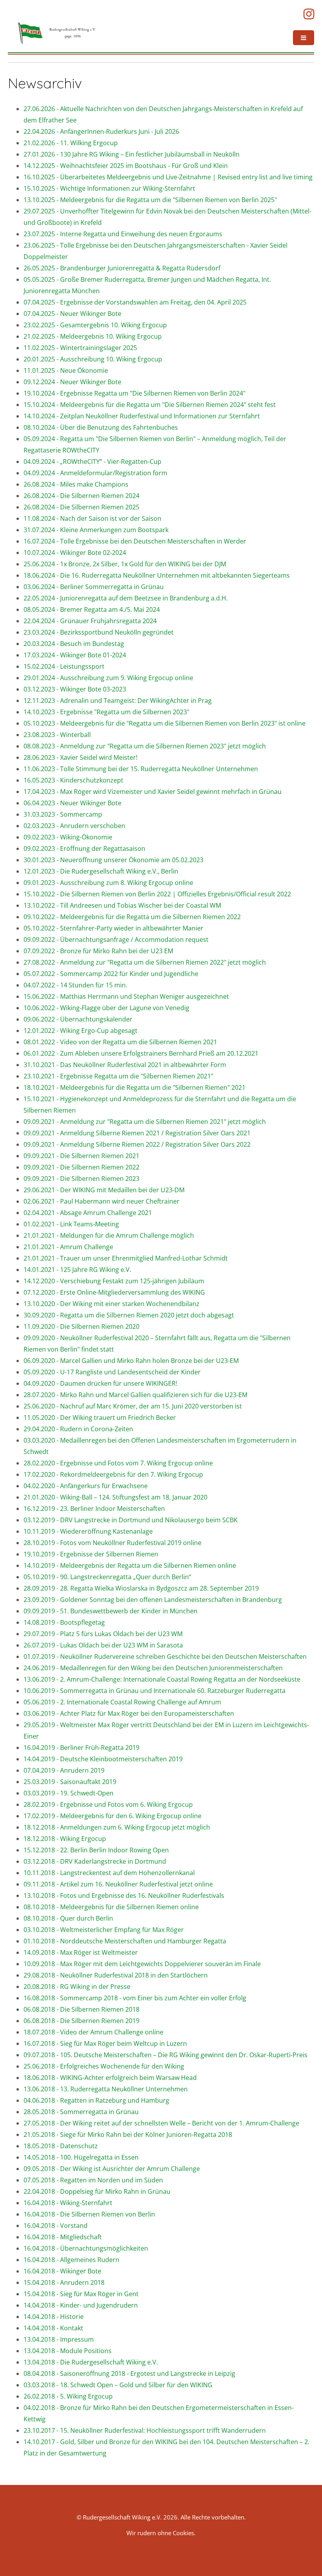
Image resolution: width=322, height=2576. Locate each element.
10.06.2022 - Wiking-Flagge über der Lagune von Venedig (106, 1008)
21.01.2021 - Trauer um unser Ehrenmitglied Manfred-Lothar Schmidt (126, 1258)
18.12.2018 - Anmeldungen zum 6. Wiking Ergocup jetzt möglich (117, 1827)
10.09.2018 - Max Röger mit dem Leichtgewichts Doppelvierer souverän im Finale (142, 1964)
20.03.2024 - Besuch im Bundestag (74, 644)
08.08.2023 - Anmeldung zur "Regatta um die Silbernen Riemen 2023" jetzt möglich (145, 746)
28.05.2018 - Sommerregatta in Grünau (81, 2112)
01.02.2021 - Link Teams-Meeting (71, 1224)
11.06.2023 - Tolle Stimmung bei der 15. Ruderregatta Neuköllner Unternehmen (141, 769)
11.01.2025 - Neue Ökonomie (66, 370)
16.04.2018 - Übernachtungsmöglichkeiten (86, 2248)
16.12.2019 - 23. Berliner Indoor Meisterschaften (94, 1509)
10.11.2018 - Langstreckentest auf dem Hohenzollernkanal (109, 1873)
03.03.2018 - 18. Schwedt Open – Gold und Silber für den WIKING (118, 2385)
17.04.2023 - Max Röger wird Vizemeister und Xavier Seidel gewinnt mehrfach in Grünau (153, 792)
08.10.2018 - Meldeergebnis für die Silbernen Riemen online (111, 1907)
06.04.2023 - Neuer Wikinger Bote (72, 803)
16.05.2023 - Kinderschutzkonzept (73, 780)
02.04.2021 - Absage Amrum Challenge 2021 (88, 1213)
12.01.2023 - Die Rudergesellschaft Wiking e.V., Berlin (101, 871)
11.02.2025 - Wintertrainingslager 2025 (80, 348)
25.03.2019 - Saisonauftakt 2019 (70, 1782)
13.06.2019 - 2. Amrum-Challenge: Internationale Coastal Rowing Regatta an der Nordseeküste (162, 1679)
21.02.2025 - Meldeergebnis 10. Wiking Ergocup (93, 336)
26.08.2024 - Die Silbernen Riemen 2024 (81, 496)
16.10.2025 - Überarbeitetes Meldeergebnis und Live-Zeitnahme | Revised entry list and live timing (168, 177)
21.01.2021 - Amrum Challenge (68, 1247)
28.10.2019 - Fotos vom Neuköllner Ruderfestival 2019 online (113, 1543)
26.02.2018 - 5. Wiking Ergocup (68, 2396)
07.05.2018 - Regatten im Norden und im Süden (93, 2180)
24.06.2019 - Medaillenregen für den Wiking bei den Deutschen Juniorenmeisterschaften (153, 1668)
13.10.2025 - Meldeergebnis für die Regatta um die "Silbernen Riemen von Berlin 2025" (150, 200)
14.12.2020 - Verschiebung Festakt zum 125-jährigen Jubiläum (114, 1281)
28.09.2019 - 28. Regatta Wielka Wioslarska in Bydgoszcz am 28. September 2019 (141, 1588)
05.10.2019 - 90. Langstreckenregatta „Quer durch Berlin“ (107, 1577)
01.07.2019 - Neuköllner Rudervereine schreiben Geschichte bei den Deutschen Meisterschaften (165, 1657)
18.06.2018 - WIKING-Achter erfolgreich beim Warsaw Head (110, 2078)
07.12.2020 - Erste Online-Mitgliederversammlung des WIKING (114, 1292)
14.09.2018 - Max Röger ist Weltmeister (81, 1952)
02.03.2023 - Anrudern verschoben (74, 826)
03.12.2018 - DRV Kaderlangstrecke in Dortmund (95, 1861)
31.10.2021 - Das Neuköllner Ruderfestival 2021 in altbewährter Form (125, 1065)
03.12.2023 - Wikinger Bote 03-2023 (75, 689)
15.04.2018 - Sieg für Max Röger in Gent (81, 2294)
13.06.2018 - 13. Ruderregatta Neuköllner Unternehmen (106, 2089)
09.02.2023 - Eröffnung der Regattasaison (84, 848)
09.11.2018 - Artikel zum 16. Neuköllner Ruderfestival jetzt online (118, 1884)
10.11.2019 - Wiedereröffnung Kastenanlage (88, 1531)
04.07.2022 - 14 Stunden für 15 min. (75, 985)
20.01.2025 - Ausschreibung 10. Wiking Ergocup (93, 359)
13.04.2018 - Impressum (59, 2339)
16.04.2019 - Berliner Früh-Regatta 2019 (81, 1748)
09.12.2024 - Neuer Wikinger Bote (72, 382)
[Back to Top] (304, 2558)
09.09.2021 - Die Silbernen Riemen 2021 (81, 1156)
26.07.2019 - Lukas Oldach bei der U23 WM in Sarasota (103, 1645)
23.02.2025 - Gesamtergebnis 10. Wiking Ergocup (95, 325)
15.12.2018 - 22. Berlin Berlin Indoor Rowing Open (96, 1850)
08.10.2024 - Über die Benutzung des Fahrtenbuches (101, 427)
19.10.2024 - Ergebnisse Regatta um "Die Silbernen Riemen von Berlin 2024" (134, 393)
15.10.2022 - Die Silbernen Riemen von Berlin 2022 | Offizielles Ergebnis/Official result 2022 (157, 894)
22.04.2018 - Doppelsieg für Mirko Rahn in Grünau (97, 2191)
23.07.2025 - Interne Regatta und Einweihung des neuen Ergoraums (123, 234)
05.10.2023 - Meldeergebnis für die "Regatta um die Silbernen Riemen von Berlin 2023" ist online (165, 723)
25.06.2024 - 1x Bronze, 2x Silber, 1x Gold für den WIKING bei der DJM (125, 564)
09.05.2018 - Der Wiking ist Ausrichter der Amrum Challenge (112, 2169)
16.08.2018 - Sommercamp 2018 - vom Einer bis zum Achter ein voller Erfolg (135, 1998)
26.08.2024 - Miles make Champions (76, 484)
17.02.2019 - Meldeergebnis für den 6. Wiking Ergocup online (113, 1816)
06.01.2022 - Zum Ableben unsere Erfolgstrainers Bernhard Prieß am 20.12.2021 (141, 1053)
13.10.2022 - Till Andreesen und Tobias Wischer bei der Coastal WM (122, 905)
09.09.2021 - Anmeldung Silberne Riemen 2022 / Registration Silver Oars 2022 (137, 1144)
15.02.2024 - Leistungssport (64, 666)
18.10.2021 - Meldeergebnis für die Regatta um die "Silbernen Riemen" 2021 (134, 1087)
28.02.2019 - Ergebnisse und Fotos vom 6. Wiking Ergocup (108, 1804)
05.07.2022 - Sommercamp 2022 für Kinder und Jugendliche (111, 974)
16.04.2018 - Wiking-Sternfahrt (68, 2203)
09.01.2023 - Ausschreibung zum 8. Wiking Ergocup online (108, 883)
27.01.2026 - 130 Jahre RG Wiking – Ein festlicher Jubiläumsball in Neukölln (132, 154)
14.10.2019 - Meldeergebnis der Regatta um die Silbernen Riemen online (130, 1565)
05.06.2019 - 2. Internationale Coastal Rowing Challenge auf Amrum (122, 1702)
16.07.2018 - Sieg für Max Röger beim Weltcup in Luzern (105, 2043)
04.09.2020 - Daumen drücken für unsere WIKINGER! (100, 1383)
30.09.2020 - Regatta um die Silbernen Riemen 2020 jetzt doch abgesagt (129, 1315)
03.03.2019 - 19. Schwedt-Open (69, 1793)
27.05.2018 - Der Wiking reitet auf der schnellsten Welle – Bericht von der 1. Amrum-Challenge (161, 2123)
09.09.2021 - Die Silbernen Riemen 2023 (81, 1179)
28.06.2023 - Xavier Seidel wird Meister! (80, 757)
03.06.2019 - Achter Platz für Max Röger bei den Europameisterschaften (129, 1713)
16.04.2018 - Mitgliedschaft (63, 2237)
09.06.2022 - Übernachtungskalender (78, 1019)
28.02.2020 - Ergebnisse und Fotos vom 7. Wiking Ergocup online (118, 1463)
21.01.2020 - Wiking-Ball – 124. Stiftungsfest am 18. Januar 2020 (115, 1497)
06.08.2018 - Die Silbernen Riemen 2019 (81, 2021)
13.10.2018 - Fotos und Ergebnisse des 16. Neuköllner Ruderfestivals (124, 1896)
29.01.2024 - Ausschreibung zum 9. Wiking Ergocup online (108, 678)
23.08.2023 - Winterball (57, 735)
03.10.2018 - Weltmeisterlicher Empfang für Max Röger (104, 1930)
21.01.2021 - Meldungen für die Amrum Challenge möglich (109, 1235)
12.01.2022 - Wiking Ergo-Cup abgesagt (80, 1031)
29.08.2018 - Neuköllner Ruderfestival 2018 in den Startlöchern (116, 1975)
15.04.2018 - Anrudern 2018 (64, 2282)
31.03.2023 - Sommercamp (63, 814)
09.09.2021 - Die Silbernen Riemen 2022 (81, 1167)
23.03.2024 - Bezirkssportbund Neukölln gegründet (99, 632)
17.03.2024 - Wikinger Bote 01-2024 (75, 655)
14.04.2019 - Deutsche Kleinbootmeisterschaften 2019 (103, 1759)
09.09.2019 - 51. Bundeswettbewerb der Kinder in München (111, 1611)
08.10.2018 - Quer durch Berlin (68, 1918)
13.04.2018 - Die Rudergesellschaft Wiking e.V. (91, 2362)
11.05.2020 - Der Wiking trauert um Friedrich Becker (100, 1418)
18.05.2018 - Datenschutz (61, 2146)
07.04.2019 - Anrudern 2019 (64, 1770)
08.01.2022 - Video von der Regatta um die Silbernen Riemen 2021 (120, 1042)
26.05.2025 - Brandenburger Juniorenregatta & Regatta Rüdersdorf (122, 268)
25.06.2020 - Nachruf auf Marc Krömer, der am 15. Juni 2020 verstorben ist (133, 1406)
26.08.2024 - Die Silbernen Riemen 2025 (81, 507)
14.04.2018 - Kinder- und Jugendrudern (81, 2305)
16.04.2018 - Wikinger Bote (62, 2271)
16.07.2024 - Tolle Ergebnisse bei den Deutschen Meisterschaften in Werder (135, 541)
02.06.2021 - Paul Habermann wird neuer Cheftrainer (102, 1201)
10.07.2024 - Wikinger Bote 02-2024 (75, 553)
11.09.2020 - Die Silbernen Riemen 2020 (81, 1326)
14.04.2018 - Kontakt (53, 2328)
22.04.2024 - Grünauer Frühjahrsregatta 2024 (90, 621)
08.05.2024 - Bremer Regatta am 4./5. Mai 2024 (92, 609)
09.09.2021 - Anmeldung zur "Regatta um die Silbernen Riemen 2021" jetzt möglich (145, 1122)
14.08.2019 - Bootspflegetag (64, 1622)
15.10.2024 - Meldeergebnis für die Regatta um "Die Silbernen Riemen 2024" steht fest (150, 405)
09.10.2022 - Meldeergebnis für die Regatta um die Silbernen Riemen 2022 (132, 917)
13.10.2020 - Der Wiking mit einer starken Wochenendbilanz (112, 1304)
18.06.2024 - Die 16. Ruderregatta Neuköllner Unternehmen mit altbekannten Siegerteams (157, 575)
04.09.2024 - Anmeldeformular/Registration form (95, 473)
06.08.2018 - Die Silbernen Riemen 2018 (81, 2009)
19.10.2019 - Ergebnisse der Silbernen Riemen (91, 1554)
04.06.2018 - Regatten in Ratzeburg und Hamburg (96, 2100)
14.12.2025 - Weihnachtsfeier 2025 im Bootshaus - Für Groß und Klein (126, 166)
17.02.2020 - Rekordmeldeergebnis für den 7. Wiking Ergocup (113, 1474)
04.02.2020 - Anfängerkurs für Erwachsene (86, 1486)
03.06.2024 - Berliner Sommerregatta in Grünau (94, 587)
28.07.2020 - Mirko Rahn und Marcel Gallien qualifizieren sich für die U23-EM (135, 1395)
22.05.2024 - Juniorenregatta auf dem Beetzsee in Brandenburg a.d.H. (126, 598)
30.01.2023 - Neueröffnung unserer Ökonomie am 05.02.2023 (113, 860)
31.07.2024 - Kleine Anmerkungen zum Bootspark (96, 530)
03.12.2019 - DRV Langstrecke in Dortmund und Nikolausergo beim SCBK (131, 1520)
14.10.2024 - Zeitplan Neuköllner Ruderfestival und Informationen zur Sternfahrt (142, 416)
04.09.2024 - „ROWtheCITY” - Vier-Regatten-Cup (92, 462)
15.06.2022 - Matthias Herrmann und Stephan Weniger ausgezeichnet (126, 996)
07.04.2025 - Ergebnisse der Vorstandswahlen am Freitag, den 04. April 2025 (135, 302)
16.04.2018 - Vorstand (56, 2226)
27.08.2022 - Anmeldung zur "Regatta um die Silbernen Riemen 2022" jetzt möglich (145, 962)
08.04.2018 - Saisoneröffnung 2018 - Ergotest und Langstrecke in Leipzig (129, 2373)
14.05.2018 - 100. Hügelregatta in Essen (81, 2157)
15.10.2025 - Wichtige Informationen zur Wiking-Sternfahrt (109, 188)
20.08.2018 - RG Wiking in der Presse (77, 1987)
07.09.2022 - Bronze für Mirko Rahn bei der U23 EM (98, 951)
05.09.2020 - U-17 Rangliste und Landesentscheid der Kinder (112, 1372)
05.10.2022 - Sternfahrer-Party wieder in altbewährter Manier (113, 928)
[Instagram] (309, 14)
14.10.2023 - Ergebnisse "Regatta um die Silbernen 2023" (106, 712)
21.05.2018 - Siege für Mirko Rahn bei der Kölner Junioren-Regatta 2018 (128, 2135)
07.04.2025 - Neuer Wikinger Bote (72, 314)
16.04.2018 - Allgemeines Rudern (71, 2260)
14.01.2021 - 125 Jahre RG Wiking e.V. (77, 1270)
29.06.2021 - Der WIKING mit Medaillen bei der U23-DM (104, 1190)
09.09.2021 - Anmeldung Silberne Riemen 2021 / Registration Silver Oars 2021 (137, 1133)
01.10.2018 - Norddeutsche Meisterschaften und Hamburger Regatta (125, 1941)
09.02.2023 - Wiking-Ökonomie (68, 837)
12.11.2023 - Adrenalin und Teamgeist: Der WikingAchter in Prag (118, 701)
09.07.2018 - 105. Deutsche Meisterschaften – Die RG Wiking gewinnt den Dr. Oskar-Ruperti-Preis (166, 2055)
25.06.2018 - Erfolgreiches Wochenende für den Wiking (104, 2066)
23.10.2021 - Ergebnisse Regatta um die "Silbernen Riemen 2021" (118, 1076)
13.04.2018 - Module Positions (68, 2351)
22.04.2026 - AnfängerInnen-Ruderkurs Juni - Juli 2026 (101, 131)
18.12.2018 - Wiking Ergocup (65, 1839)
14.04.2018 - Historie (54, 2317)
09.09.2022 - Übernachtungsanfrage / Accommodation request (116, 940)
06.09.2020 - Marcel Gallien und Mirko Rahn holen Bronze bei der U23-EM (131, 1361)
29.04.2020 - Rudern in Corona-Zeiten (78, 1429)
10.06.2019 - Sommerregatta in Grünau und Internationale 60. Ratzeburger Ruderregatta (155, 1691)
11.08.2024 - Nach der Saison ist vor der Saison (92, 518)
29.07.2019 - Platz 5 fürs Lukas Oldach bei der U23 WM (103, 1634)
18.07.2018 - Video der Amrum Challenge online (93, 2032)
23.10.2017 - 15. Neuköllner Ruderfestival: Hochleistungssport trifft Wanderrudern (145, 2430)
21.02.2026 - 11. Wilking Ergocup (71, 143)
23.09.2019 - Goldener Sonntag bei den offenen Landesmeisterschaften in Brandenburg (153, 1600)
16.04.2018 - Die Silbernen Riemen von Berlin (89, 2214)
